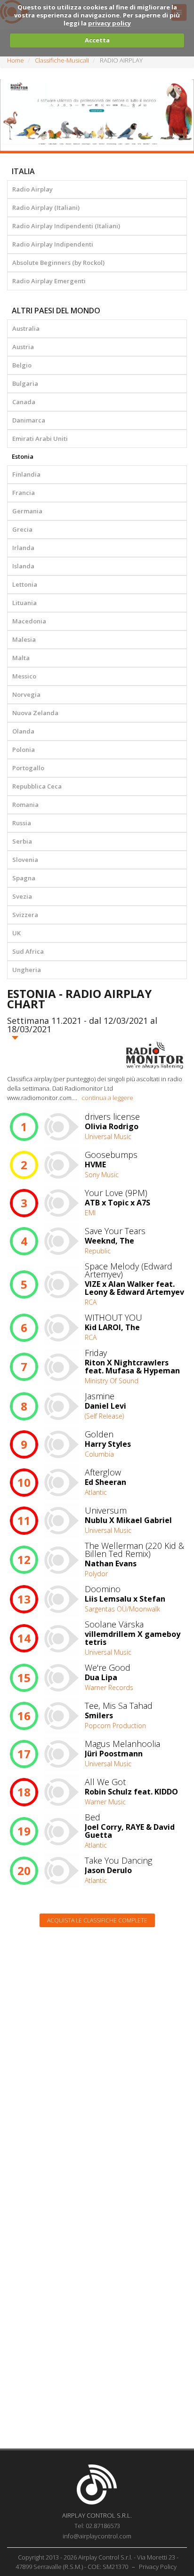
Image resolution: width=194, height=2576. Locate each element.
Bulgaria (25, 383)
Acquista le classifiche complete (97, 1920)
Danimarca (29, 420)
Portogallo (28, 768)
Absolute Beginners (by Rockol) (58, 263)
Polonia (24, 750)
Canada (24, 402)
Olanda (23, 731)
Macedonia (29, 621)
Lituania (24, 603)
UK (16, 933)
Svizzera (25, 915)
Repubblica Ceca (37, 786)
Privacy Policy (158, 2567)
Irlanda (23, 548)
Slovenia (25, 860)
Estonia (23, 456)
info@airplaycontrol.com (97, 2536)
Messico (24, 676)
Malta (21, 658)
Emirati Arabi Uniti (40, 439)
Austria (23, 347)
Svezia (22, 896)
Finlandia (26, 474)
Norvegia (26, 694)
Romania (25, 805)
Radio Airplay (32, 189)
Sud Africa (28, 951)
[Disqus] (97, 2054)
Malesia (24, 639)
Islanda (23, 566)
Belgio (22, 365)
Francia (24, 493)
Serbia (22, 841)
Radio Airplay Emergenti (49, 281)
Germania (27, 511)
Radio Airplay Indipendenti (53, 244)
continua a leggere (107, 1098)
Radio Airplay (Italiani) (46, 207)
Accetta (97, 40)
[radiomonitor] (155, 1055)
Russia (22, 823)
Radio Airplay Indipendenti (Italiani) (66, 226)
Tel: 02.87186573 (97, 2526)
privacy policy (109, 23)
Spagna (24, 878)
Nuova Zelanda (35, 713)
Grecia (22, 529)
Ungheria (27, 970)
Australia (26, 328)
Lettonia (25, 584)
